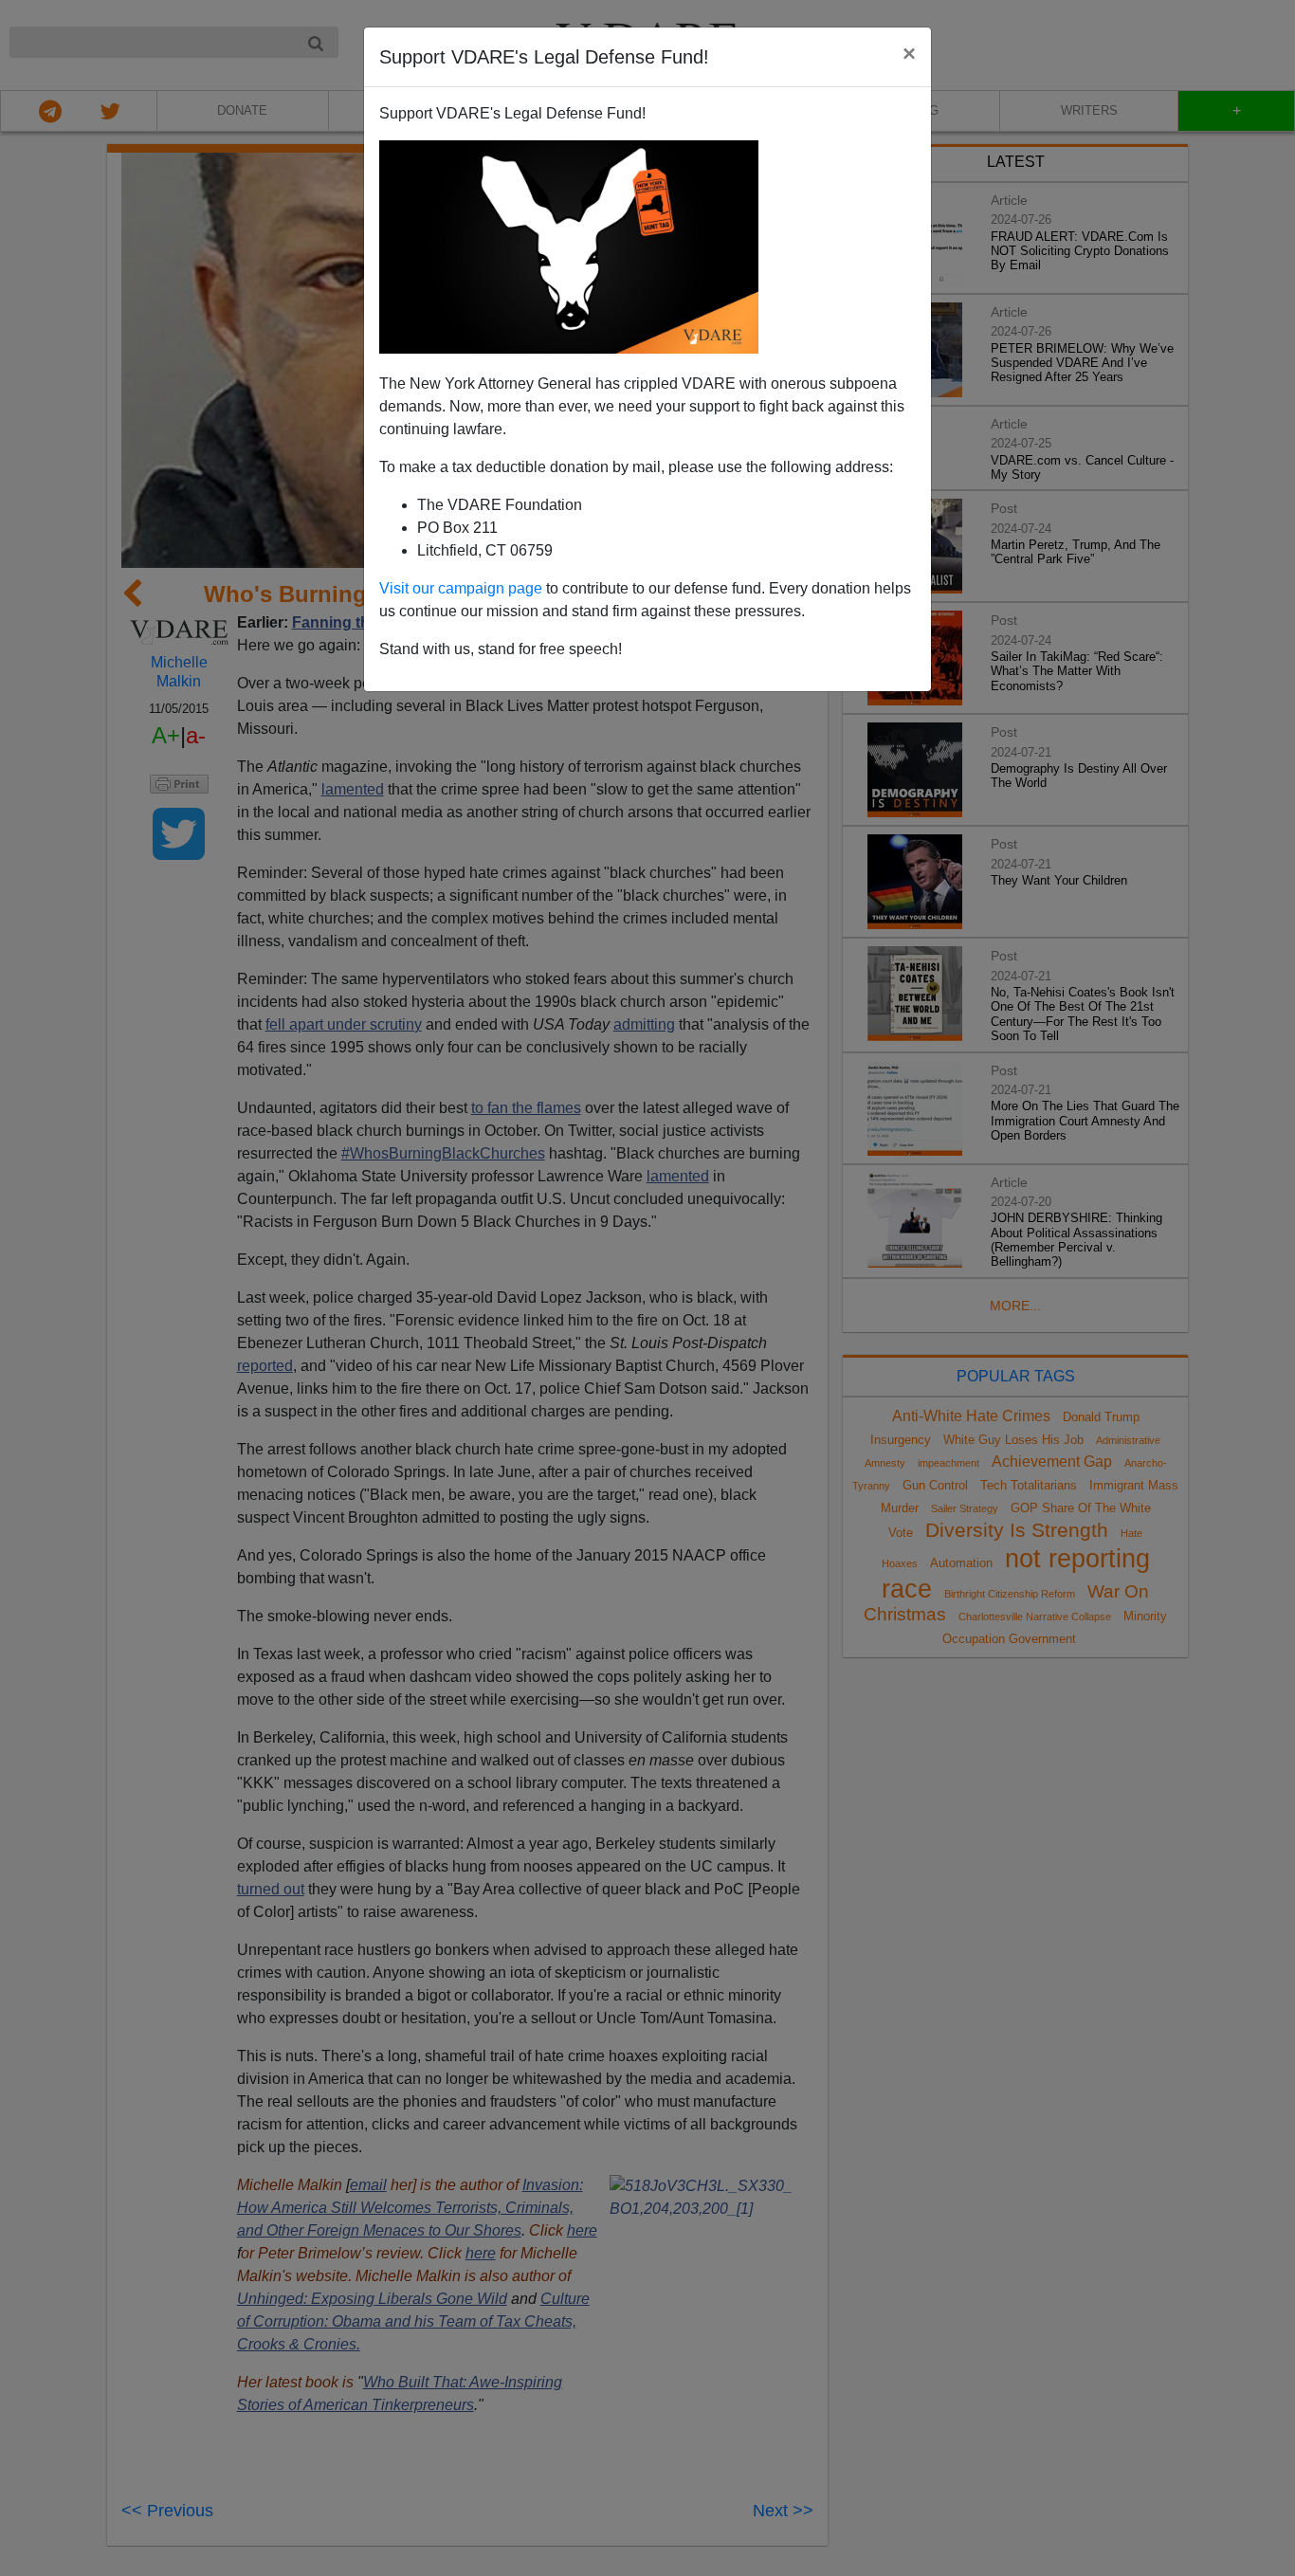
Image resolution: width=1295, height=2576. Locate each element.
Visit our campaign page (461, 588)
